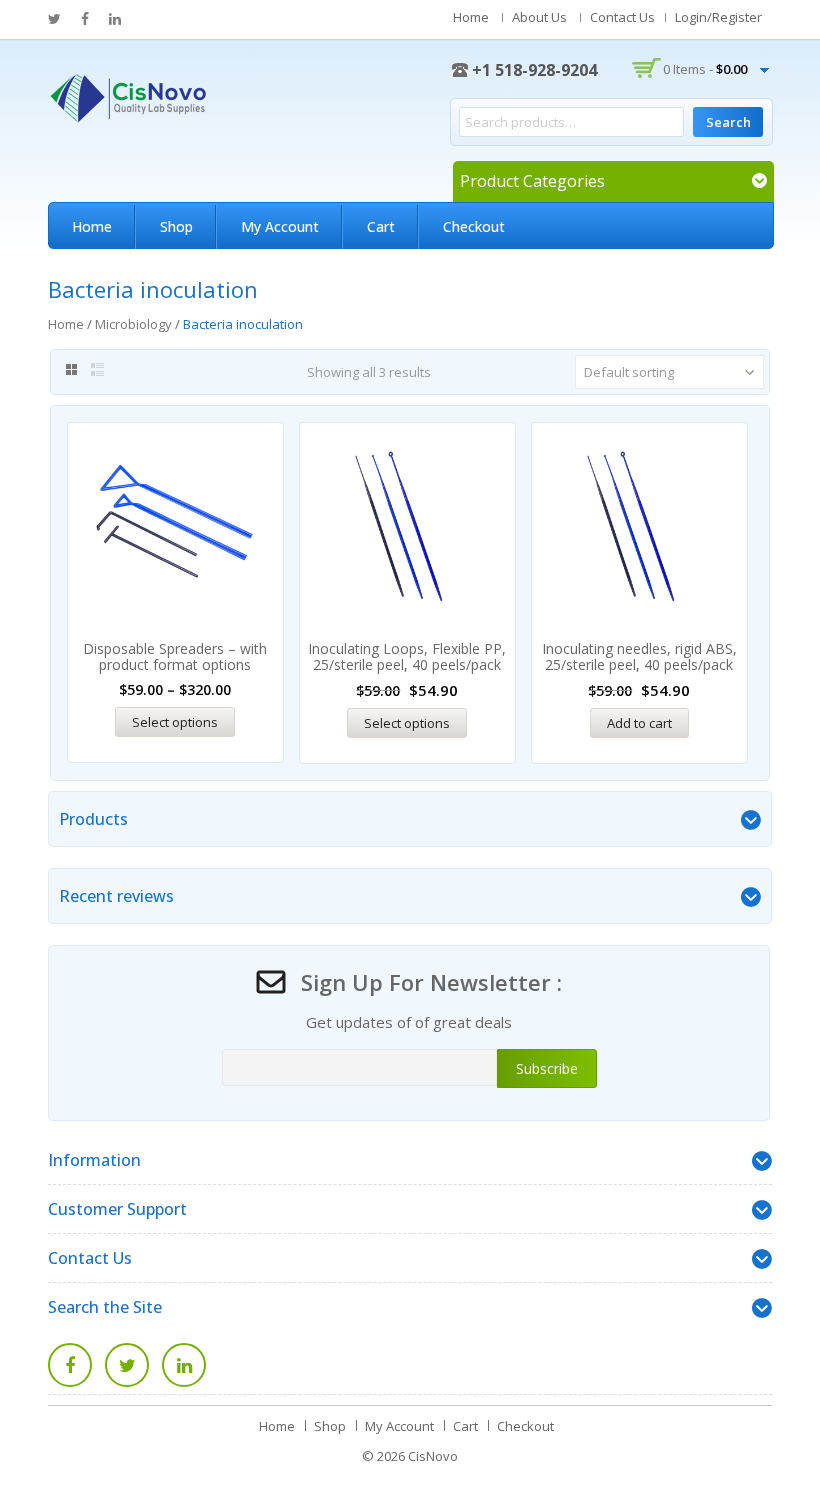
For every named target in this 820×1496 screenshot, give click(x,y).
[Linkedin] (184, 1365)
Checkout (474, 226)
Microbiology (133, 324)
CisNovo (433, 1456)
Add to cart (639, 723)
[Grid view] (70, 370)
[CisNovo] (128, 96)
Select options (175, 722)
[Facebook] (70, 1365)
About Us (539, 17)
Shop (176, 226)
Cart (381, 226)
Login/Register (718, 17)
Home (471, 17)
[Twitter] (127, 1365)
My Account (280, 226)
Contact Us (622, 17)
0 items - (705, 69)
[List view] (98, 370)
